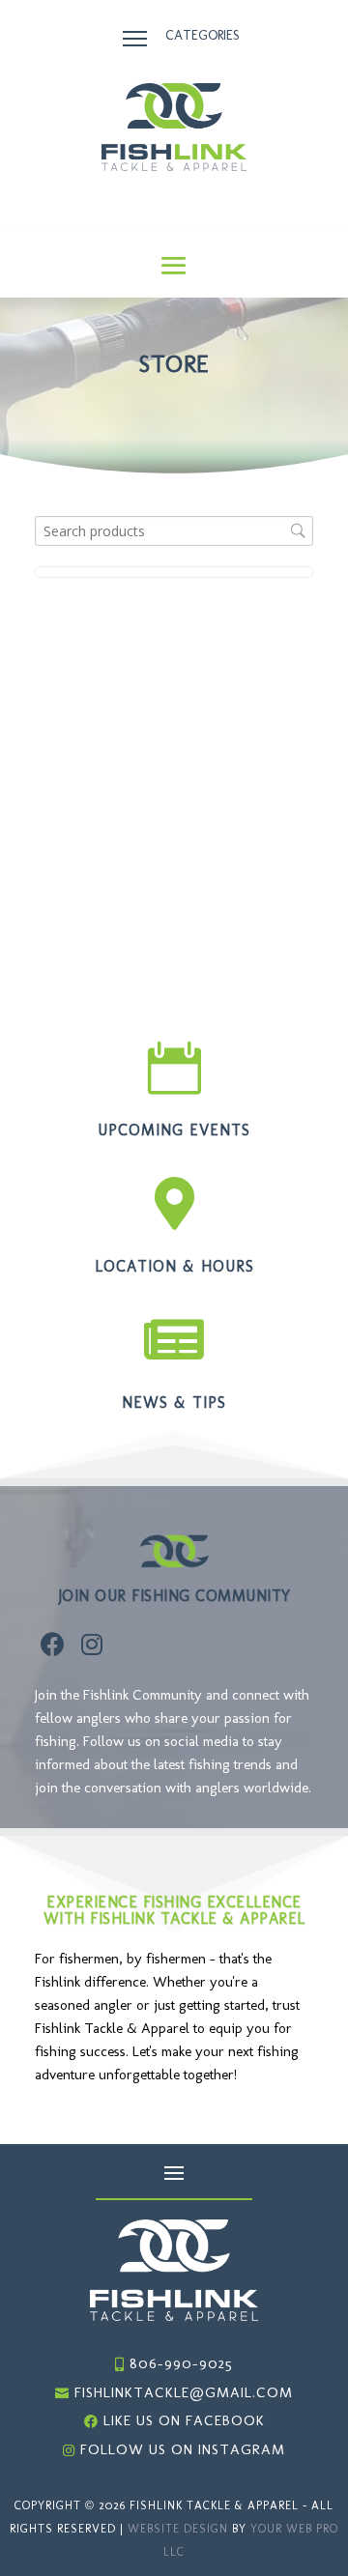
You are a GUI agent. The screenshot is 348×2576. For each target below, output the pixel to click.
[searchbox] (174, 531)
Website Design (178, 2529)
